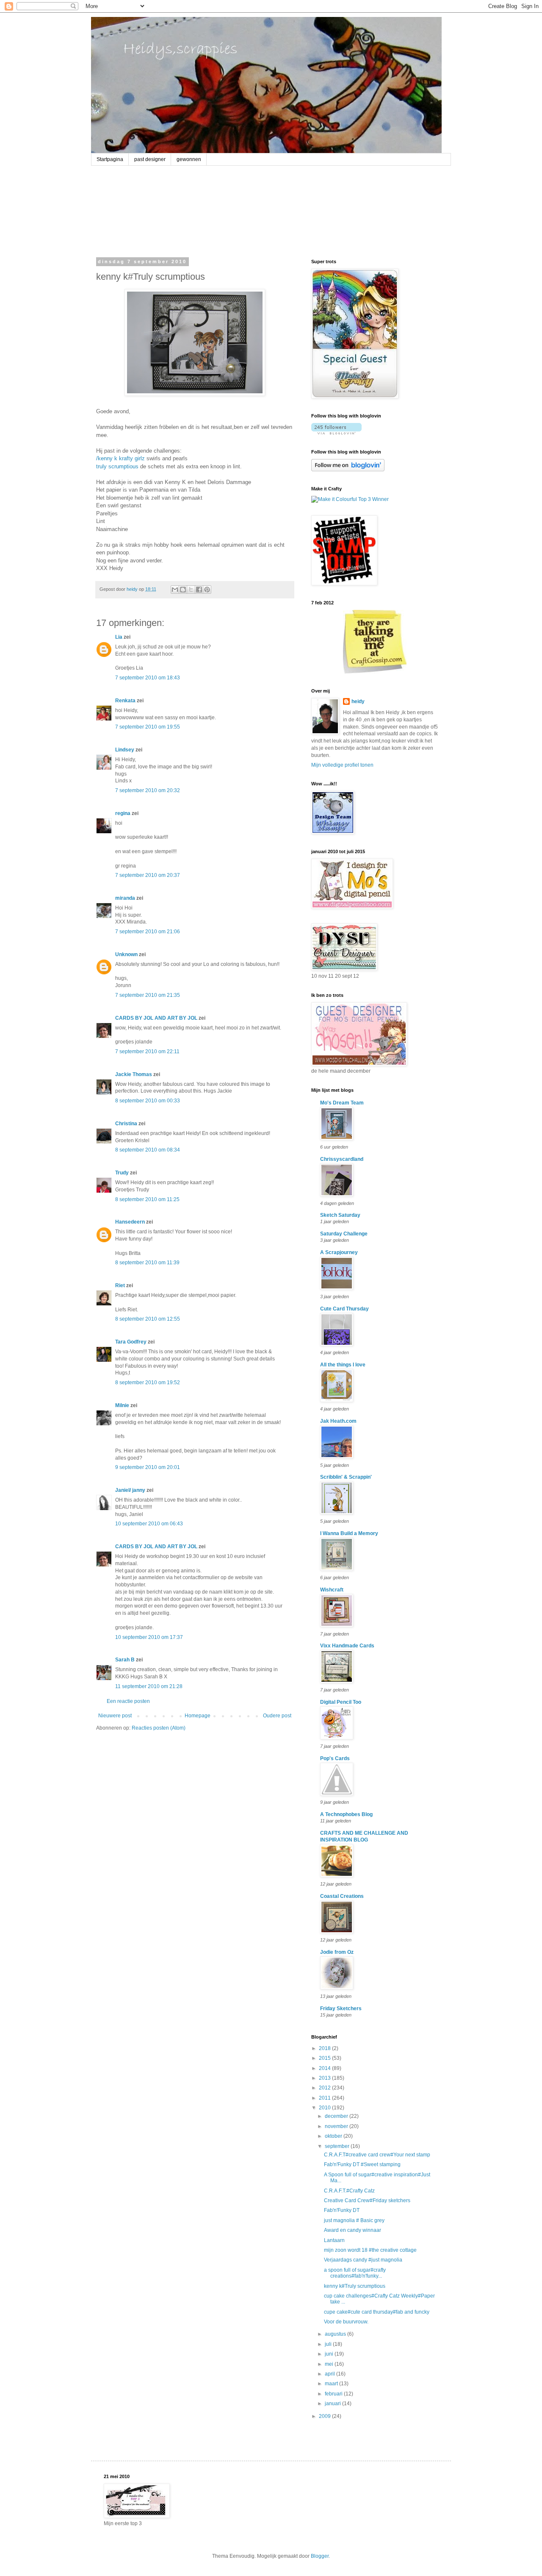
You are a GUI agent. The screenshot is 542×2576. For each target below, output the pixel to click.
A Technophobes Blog (346, 1814)
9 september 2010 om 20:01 (148, 1467)
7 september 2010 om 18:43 (148, 678)
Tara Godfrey (131, 1342)
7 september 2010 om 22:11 (147, 1052)
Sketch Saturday (340, 1215)
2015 (325, 2058)
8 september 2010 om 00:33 (148, 1101)
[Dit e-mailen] (175, 590)
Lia (119, 637)
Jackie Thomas (134, 1074)
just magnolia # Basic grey (354, 2220)
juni (330, 2354)
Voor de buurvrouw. (346, 2322)
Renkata (125, 701)
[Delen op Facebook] (199, 590)
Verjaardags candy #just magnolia (363, 2260)
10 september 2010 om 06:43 (149, 1524)
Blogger (320, 2556)
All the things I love (343, 1365)
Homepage (198, 1716)
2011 (325, 2098)
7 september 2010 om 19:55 (148, 727)
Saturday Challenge (344, 1234)
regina (123, 813)
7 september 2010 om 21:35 (148, 995)
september (338, 2146)
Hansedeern (130, 1222)
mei (330, 2364)
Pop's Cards (335, 1758)
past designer (150, 159)
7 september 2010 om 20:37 (148, 875)
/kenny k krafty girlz (120, 458)
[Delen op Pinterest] (207, 590)
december (337, 2116)
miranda (125, 898)
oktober (334, 2136)
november (337, 2126)
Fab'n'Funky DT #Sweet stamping (362, 2164)
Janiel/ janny (130, 1490)
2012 (325, 2088)
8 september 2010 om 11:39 (147, 1263)
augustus (336, 2334)
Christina (126, 1124)
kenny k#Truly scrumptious (355, 2286)
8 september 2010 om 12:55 (148, 1319)
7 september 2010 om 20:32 (148, 790)
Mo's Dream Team (342, 1103)
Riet (120, 1285)
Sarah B (125, 1660)
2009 (325, 2416)
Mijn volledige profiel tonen (342, 765)
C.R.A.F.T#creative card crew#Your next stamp (377, 2155)
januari (333, 2404)
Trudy (122, 1173)
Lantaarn (334, 2240)
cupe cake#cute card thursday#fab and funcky (377, 2312)
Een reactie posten (128, 1701)
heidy (358, 701)
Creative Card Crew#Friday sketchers (367, 2200)
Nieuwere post (115, 1716)
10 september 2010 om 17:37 (149, 1637)
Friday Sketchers (341, 2009)
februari (334, 2394)
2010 (325, 2108)
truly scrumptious (117, 466)
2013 (325, 2078)
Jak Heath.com (338, 1421)
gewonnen (189, 159)
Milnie (122, 1405)
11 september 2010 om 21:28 (149, 1686)
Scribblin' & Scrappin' (346, 1477)
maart (332, 2384)
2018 (325, 2048)
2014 (325, 2068)
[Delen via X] (191, 590)
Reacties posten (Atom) (159, 1728)
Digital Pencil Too (341, 1702)
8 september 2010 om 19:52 (148, 1383)
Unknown (126, 954)
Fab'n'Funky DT (342, 2210)
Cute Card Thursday (344, 1309)
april (330, 2374)
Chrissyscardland (342, 1159)
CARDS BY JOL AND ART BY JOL (156, 1018)
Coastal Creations (342, 1896)
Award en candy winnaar (353, 2230)
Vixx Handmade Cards (347, 1646)
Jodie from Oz (337, 1952)
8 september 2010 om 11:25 (147, 1199)
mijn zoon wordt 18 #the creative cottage (370, 2250)
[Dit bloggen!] (183, 590)
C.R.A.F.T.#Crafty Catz (349, 2191)
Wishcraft (332, 1590)
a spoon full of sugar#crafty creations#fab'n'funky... (355, 2273)
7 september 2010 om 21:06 (148, 932)
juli (329, 2344)
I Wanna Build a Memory (349, 1533)
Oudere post (277, 1716)
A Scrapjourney (339, 1252)
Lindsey (125, 750)
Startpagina (110, 159)
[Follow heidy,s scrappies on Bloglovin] (336, 433)
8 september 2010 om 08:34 (148, 1150)
